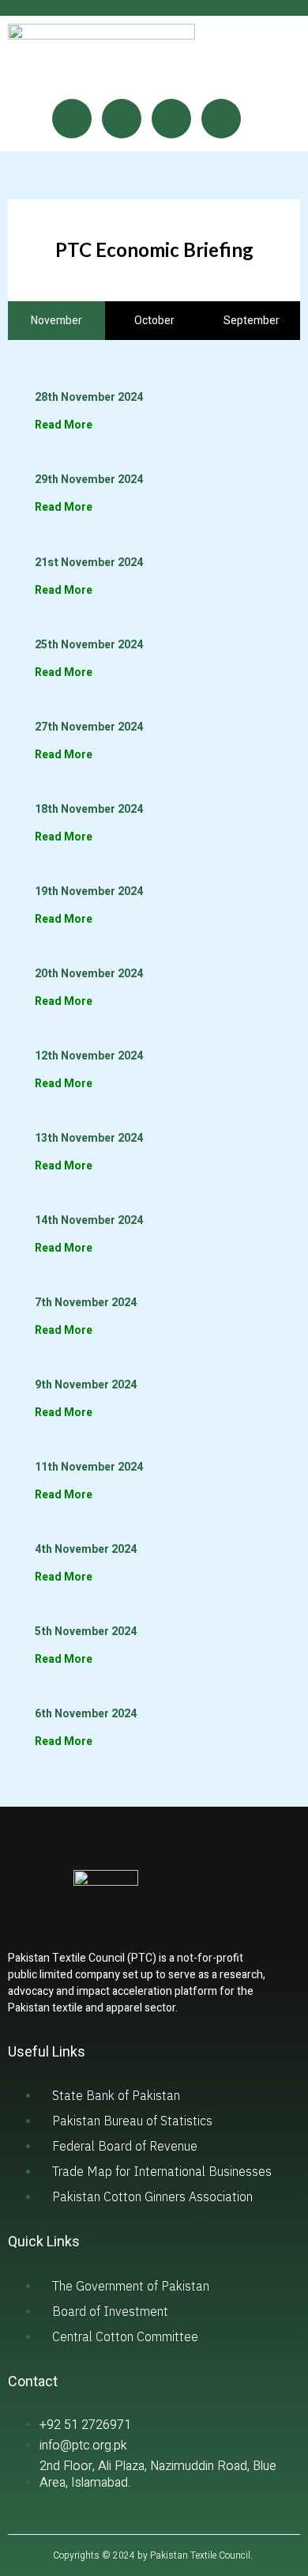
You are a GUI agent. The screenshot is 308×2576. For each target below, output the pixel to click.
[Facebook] (72, 119)
